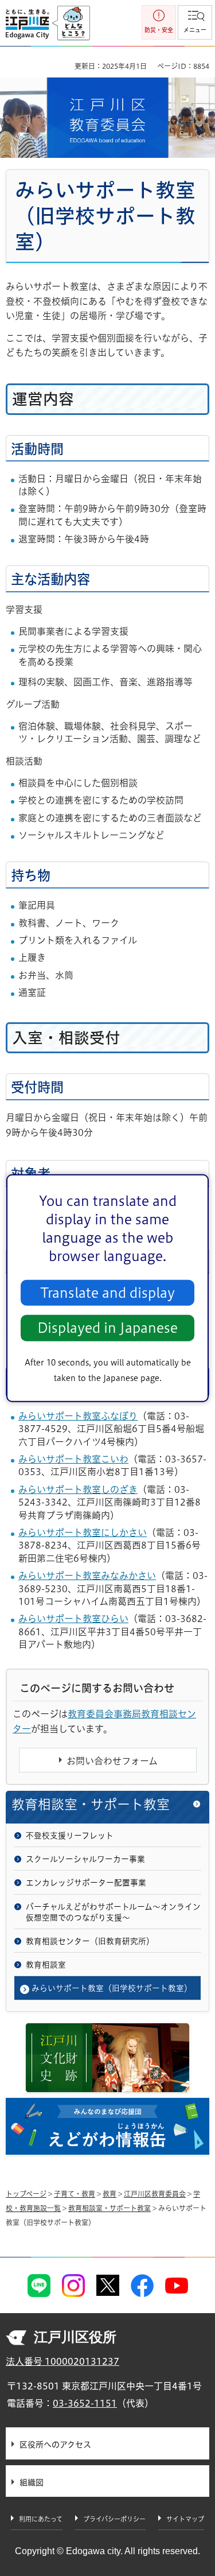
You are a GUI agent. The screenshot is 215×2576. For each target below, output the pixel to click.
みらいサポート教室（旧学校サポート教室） (112, 1988)
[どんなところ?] (71, 24)
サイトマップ (185, 2519)
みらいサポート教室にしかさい (83, 1533)
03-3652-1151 (85, 2403)
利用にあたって (41, 2519)
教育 (110, 2194)
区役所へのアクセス (55, 2445)
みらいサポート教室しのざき (78, 1489)
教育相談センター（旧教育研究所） (90, 1941)
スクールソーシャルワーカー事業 (85, 1859)
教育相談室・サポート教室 (91, 1804)
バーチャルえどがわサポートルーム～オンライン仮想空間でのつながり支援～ (113, 1912)
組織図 (32, 2482)
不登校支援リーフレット (70, 1836)
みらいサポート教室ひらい (73, 1619)
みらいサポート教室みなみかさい (87, 1576)
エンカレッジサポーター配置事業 (86, 1883)
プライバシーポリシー (114, 2519)
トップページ (26, 2194)
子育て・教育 (75, 2194)
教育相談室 (46, 1965)
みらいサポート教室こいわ (73, 1459)
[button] (195, 22)
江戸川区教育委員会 (155, 2194)
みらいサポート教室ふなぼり (78, 1416)
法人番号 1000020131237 (62, 2361)
